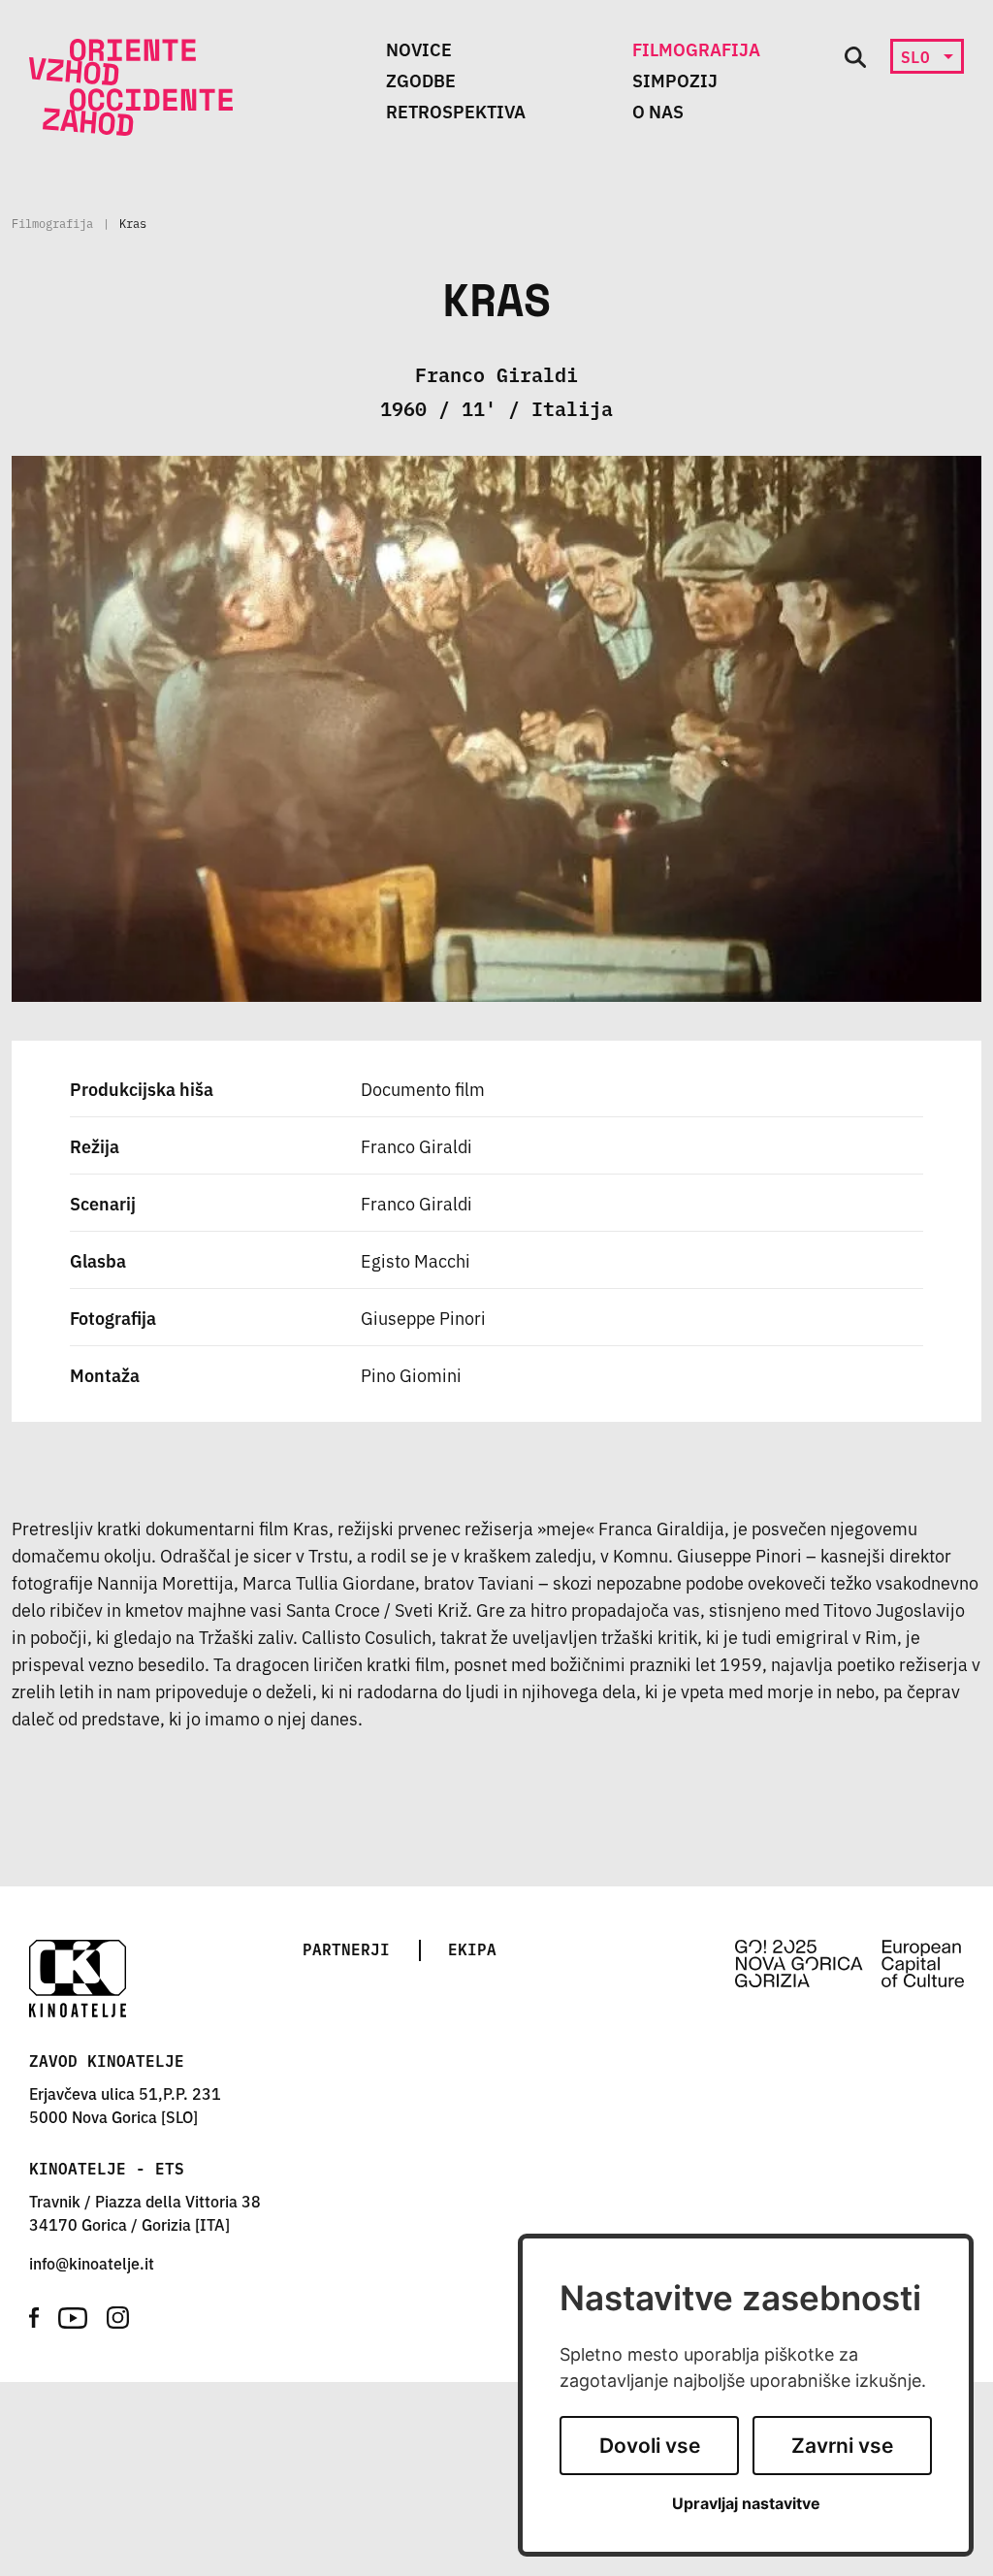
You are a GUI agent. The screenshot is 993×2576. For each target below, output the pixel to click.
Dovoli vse (650, 2446)
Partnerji (346, 1948)
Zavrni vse (842, 2446)
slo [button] (920, 56)
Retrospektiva (456, 111)
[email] (92, 2263)
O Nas (658, 111)
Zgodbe (421, 80)
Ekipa (472, 1948)
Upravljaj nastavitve (746, 2504)
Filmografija (696, 48)
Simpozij (675, 80)
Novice (419, 48)
